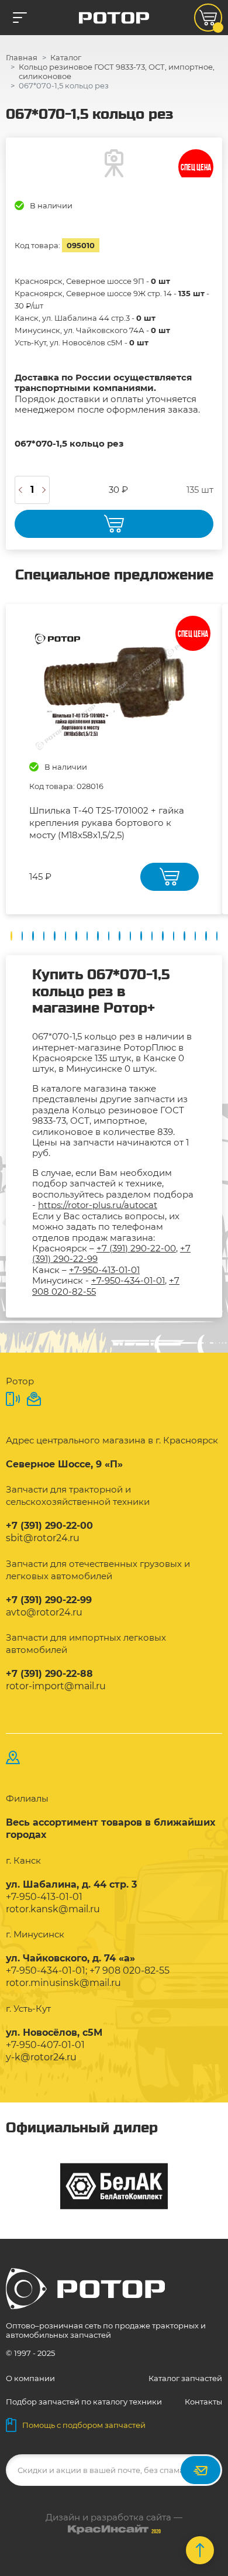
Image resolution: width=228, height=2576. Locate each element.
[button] (11, 936)
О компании (30, 2378)
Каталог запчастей (185, 2378)
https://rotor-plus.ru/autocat (98, 1205)
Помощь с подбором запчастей (84, 2425)
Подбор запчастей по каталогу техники (84, 2402)
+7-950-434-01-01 (128, 1280)
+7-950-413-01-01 (104, 1270)
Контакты (203, 2402)
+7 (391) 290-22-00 (136, 1248)
